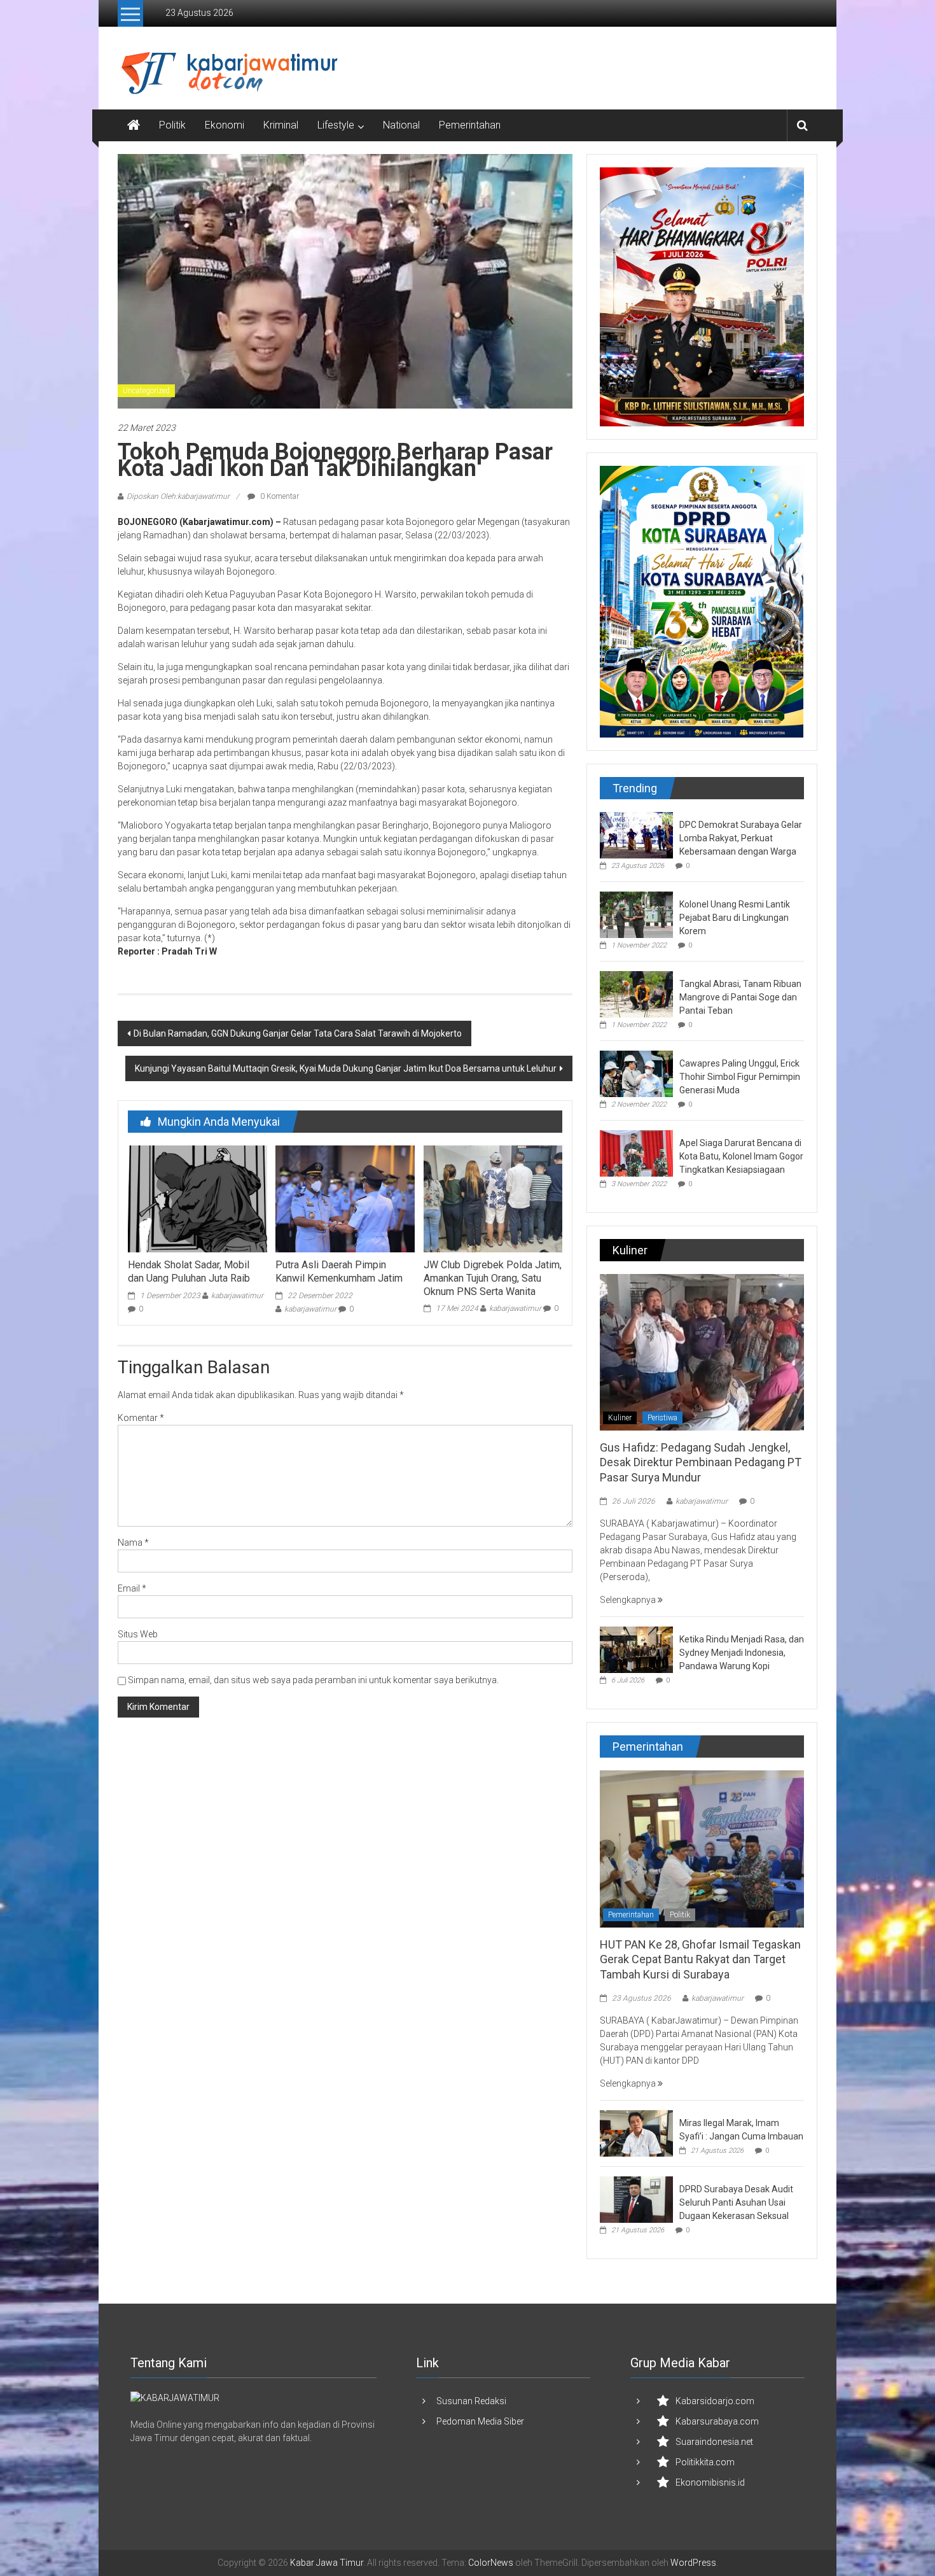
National (401, 125)
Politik (172, 125)
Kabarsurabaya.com (717, 2421)
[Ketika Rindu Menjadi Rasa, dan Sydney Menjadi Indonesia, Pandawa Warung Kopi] (636, 1649)
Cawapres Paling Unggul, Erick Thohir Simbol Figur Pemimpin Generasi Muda (740, 1077)
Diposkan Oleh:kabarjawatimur (178, 496)
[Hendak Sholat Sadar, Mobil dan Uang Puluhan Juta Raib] (197, 1198)
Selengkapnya (629, 1600)
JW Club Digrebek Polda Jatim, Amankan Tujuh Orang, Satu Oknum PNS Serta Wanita (493, 1278)
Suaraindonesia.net (714, 2442)
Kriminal (281, 125)
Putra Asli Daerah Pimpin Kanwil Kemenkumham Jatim (339, 1271)
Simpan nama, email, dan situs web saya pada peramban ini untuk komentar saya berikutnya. (313, 1680)
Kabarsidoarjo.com (715, 2401)
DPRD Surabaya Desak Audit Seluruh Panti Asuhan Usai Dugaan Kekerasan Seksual (736, 2202)
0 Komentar (279, 496)
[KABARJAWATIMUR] (175, 2397)
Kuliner (620, 1418)
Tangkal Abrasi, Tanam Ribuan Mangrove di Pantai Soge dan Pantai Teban (740, 997)
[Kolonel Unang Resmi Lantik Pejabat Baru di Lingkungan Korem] (636, 914)
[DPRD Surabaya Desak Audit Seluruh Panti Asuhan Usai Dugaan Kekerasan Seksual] (636, 2199)
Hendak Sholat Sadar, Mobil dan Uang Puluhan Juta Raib (189, 1271)
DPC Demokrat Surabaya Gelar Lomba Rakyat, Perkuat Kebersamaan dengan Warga (741, 838)
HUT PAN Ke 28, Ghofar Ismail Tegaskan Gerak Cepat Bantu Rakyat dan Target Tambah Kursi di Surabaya (700, 1959)
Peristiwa (662, 1418)
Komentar (141, 1418)
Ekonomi (225, 125)
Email (132, 1588)
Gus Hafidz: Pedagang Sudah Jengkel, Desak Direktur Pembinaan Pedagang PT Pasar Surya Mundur (701, 1462)
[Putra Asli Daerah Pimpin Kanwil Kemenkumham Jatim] (345, 1198)
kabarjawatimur (237, 1296)
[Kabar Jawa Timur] (134, 125)
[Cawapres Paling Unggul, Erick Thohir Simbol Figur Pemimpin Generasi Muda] (636, 1073)
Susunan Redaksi (471, 2401)
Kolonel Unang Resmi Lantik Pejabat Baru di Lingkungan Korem (735, 918)
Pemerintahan (470, 125)
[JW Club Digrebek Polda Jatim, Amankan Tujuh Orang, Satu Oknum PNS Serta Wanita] (493, 1198)
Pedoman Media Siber (480, 2421)
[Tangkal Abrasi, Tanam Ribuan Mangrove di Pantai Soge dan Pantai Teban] (636, 993)
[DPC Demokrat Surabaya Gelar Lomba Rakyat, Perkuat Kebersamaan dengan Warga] (636, 834)
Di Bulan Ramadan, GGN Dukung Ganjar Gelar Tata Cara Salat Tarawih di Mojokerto (298, 1033)
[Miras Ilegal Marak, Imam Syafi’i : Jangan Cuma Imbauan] (636, 2132)
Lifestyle (336, 125)
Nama (133, 1543)
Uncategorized (146, 391)
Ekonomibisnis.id (710, 2482)
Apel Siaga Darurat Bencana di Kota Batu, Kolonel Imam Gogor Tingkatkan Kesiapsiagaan (741, 1156)
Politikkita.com (705, 2462)
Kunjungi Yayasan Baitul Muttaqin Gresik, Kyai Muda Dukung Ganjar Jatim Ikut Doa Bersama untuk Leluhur (346, 1068)
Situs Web (138, 1634)
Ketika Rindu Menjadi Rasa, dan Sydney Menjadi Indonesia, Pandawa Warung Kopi (742, 1653)
